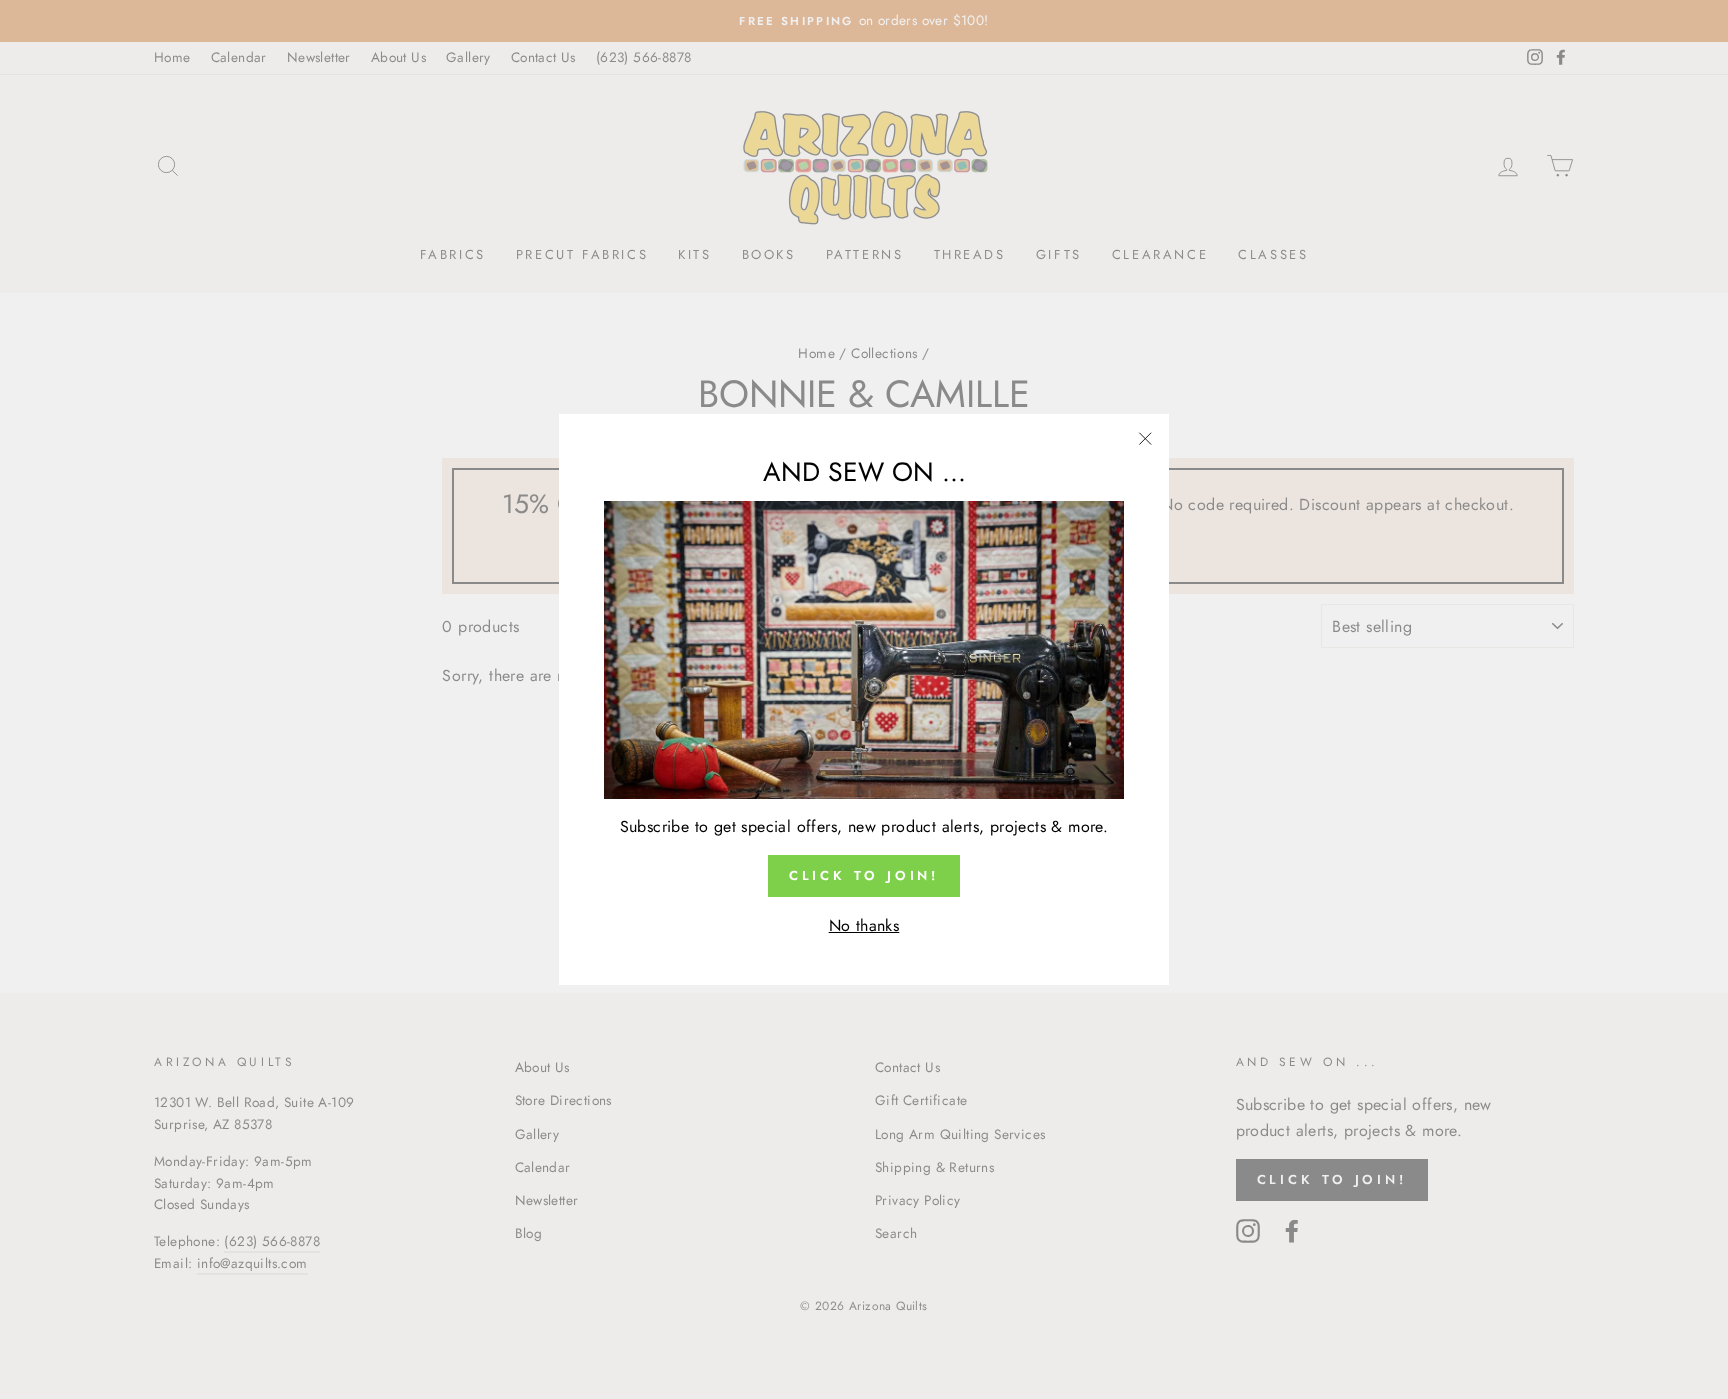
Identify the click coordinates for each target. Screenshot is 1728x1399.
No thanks (864, 925)
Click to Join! (864, 875)
